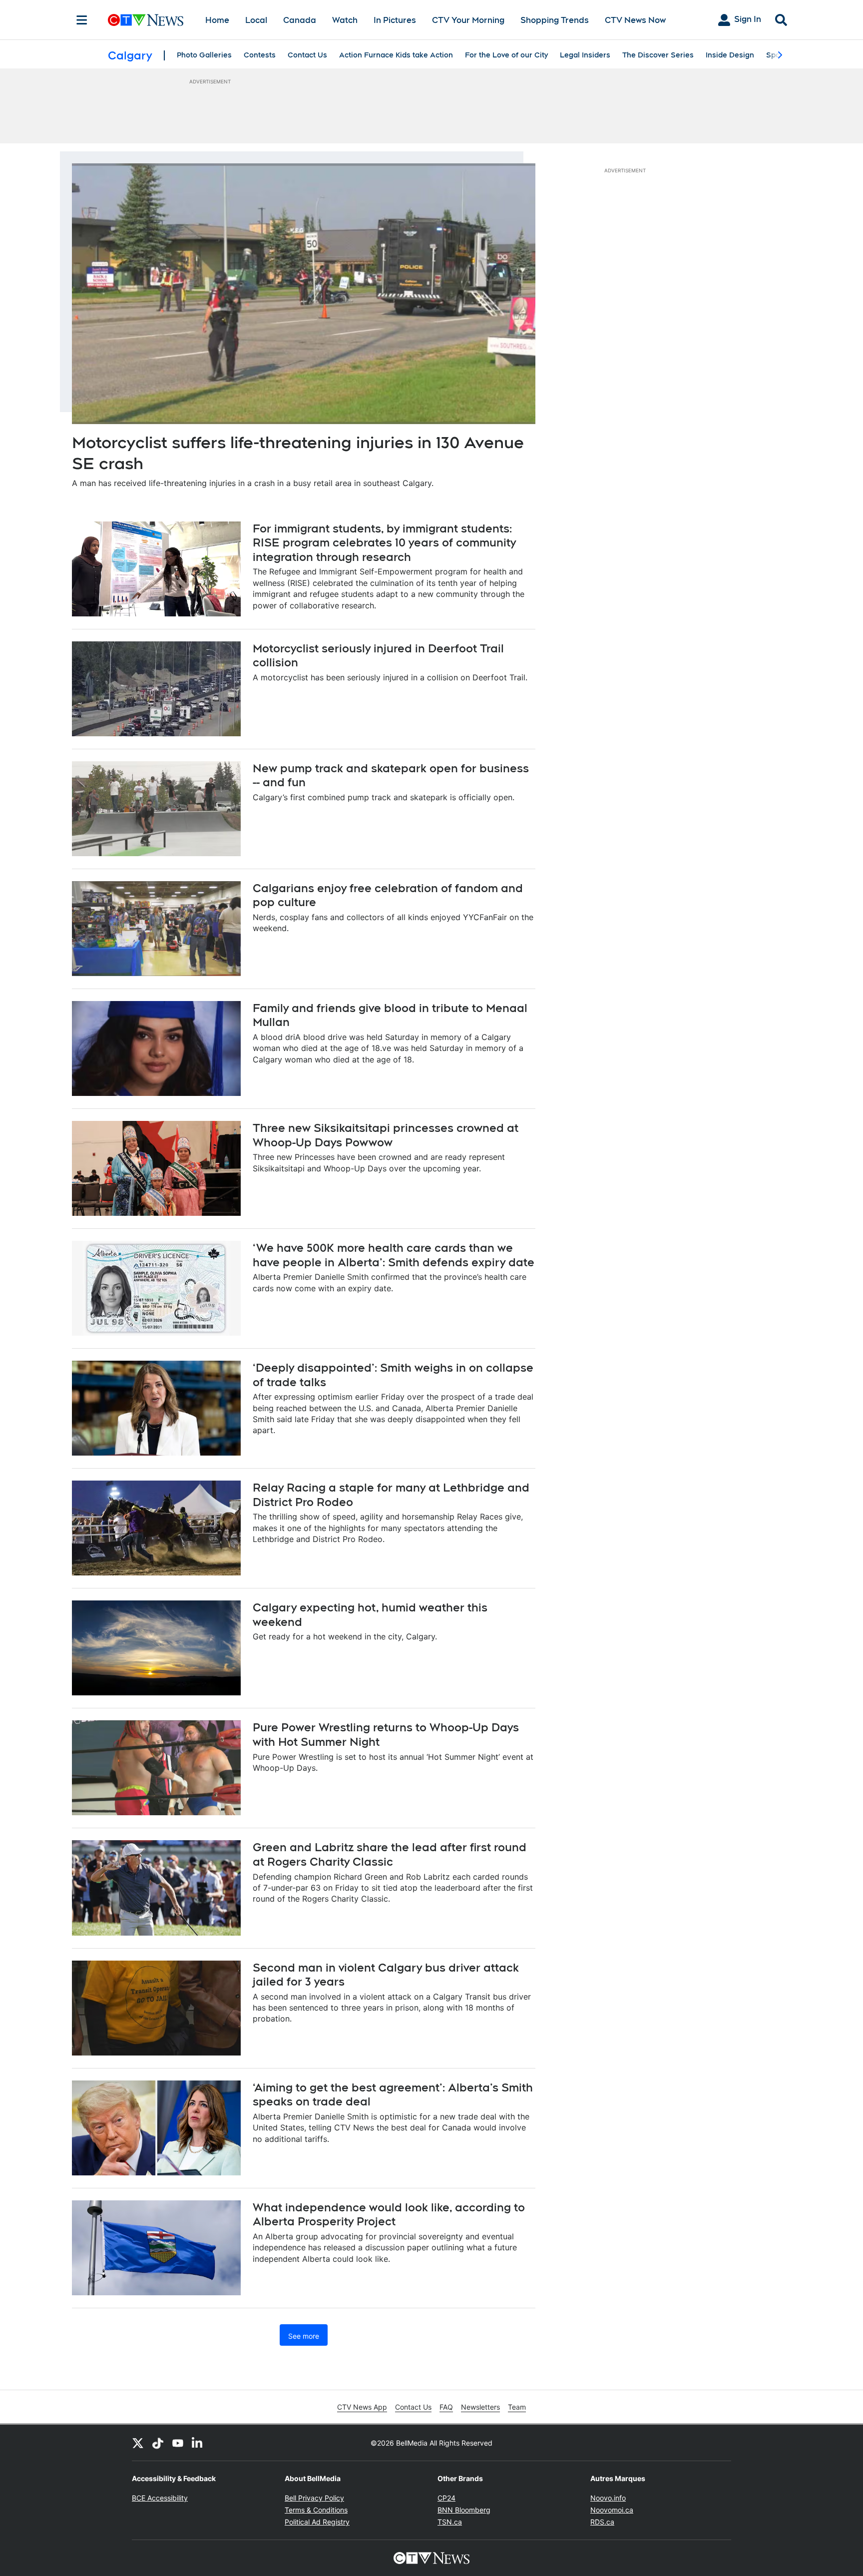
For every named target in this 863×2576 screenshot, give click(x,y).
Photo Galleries (204, 55)
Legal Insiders (585, 55)
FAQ (446, 2407)
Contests (260, 55)
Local (256, 20)
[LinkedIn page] (198, 2443)
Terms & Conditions (316, 2510)
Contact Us (307, 55)
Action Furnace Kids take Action (396, 55)
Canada (300, 20)
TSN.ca (450, 2522)
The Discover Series (658, 55)
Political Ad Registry (317, 2522)
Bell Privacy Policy (314, 2498)
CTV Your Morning (468, 20)
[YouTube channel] (178, 2443)
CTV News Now (635, 20)
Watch (345, 20)
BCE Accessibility (160, 2498)
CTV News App (362, 2407)
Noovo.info (608, 2498)
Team (517, 2407)
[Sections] (82, 20)
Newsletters (480, 2407)
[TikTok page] (158, 2443)
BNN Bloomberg (464, 2510)
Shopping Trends (555, 20)
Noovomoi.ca (612, 2510)
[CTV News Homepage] (146, 20)
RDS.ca (602, 2522)
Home (217, 20)
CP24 (446, 2498)
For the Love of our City (506, 55)
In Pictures (395, 20)
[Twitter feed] (138, 2443)
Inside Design (730, 55)
